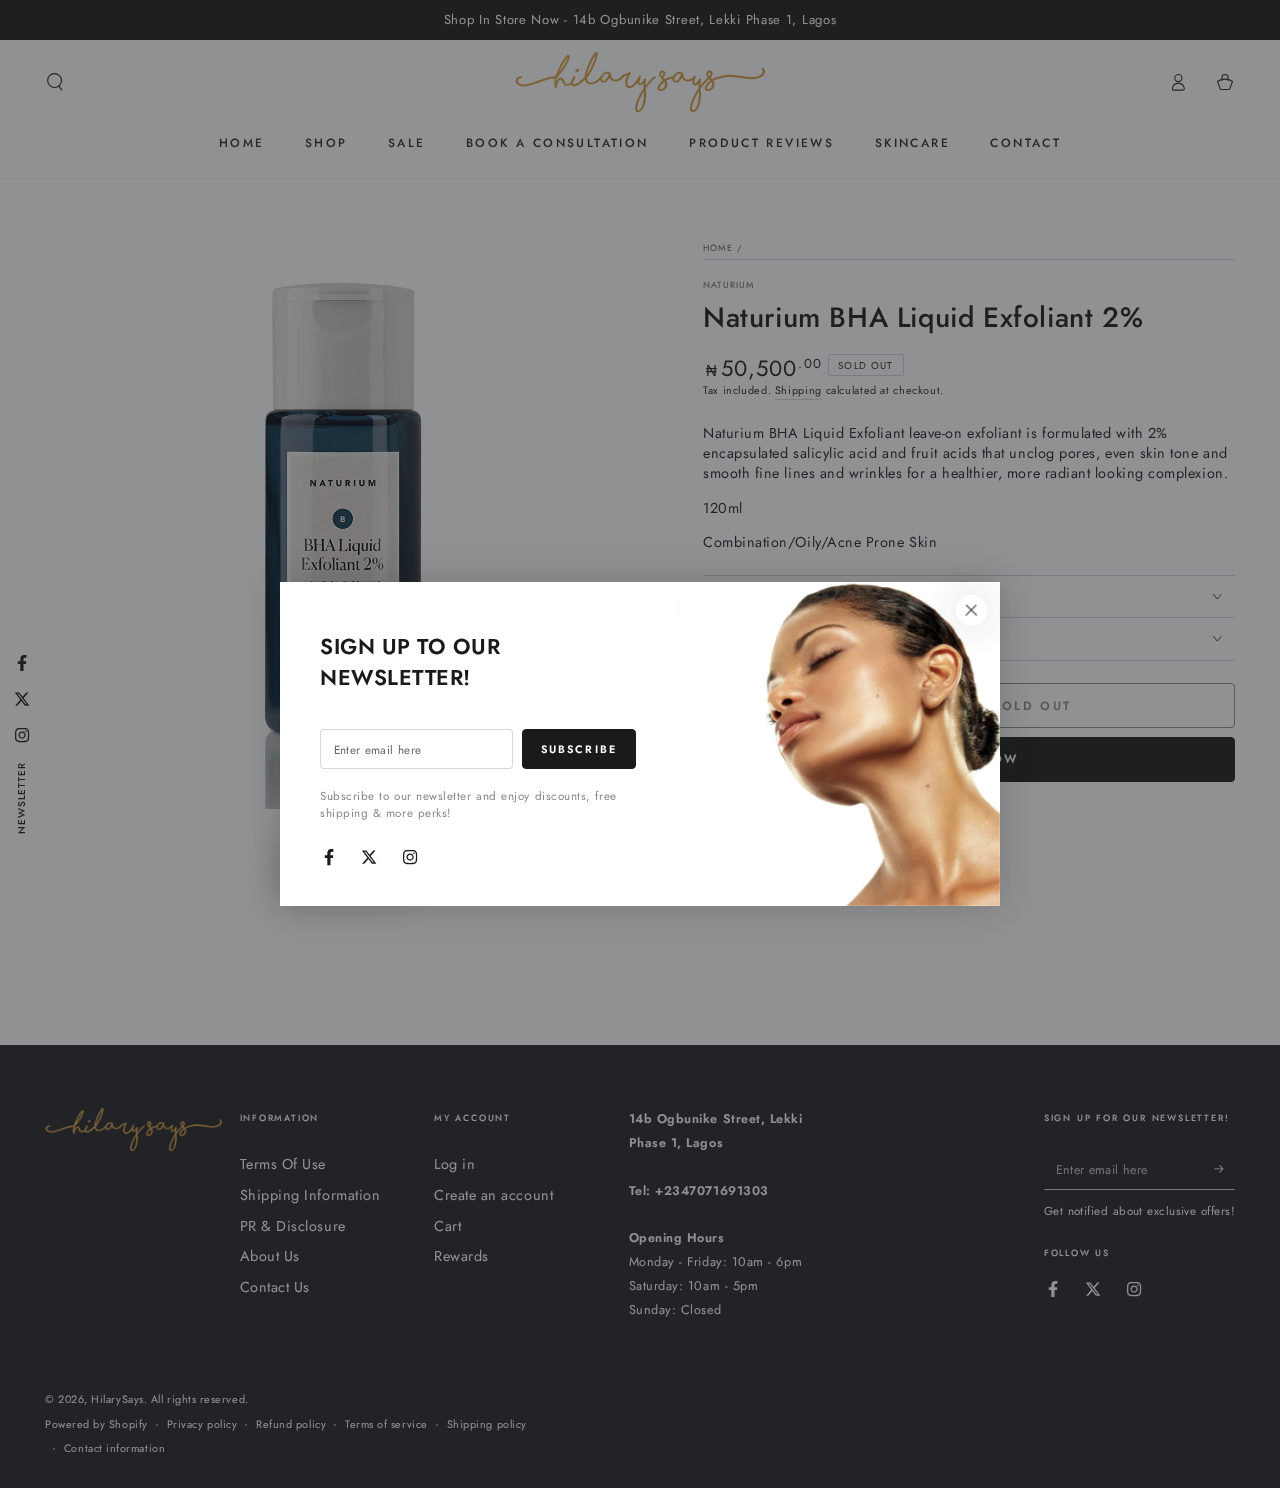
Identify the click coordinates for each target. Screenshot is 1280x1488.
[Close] (971, 611)
